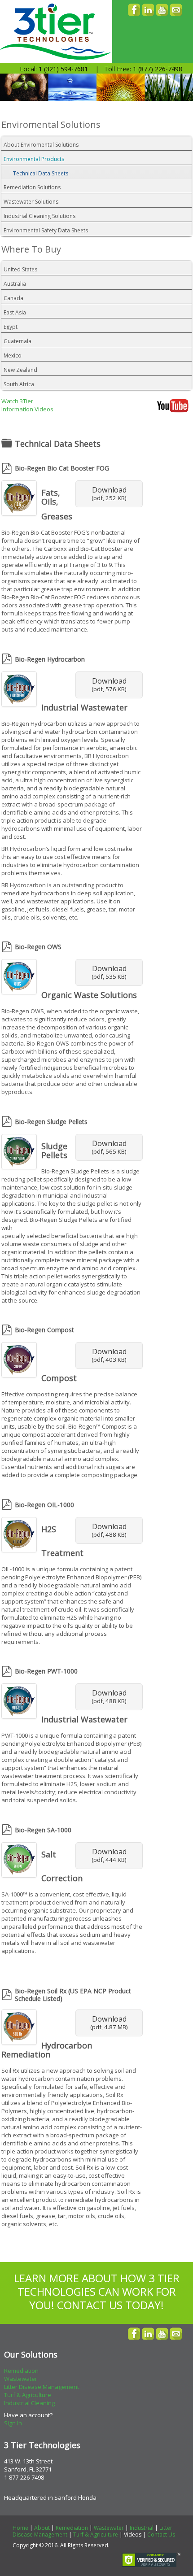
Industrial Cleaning (29, 2403)
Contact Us (161, 2535)
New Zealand (20, 370)
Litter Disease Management (42, 2387)
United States (20, 269)
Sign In (13, 2423)
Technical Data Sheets (41, 173)
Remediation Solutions (32, 187)
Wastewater (21, 2379)
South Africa (19, 384)
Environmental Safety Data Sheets (46, 230)
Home (20, 2528)
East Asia (15, 312)
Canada (13, 298)
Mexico (13, 355)
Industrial (142, 2528)
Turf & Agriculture (28, 2395)
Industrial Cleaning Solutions (39, 216)
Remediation (21, 2371)
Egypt (11, 327)
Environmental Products (34, 159)
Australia (15, 284)
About (42, 2528)
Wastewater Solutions (31, 202)
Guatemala (18, 341)
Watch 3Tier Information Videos (27, 405)
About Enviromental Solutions (41, 145)
